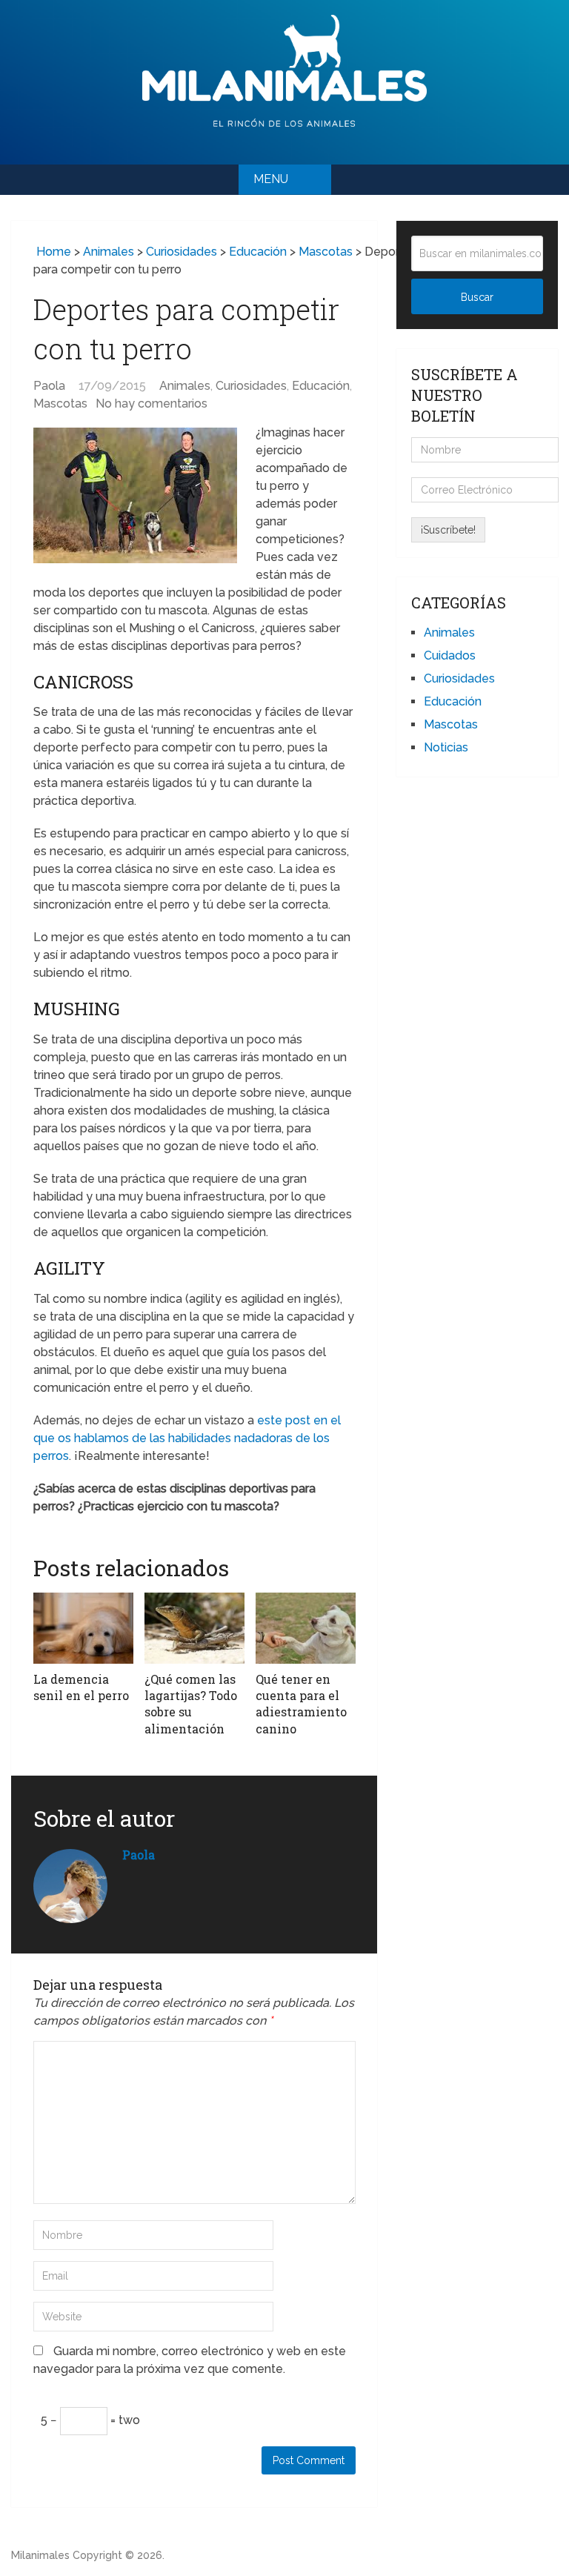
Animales (109, 252)
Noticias (446, 747)
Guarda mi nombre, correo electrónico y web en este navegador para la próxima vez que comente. (190, 2360)
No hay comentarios (152, 404)
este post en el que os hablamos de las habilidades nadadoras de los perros (187, 1438)
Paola (49, 386)
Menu (271, 179)
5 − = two (90, 2420)
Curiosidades (182, 252)
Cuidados (450, 655)
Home (52, 252)
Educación (258, 252)
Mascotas (326, 252)
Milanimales (40, 2555)
